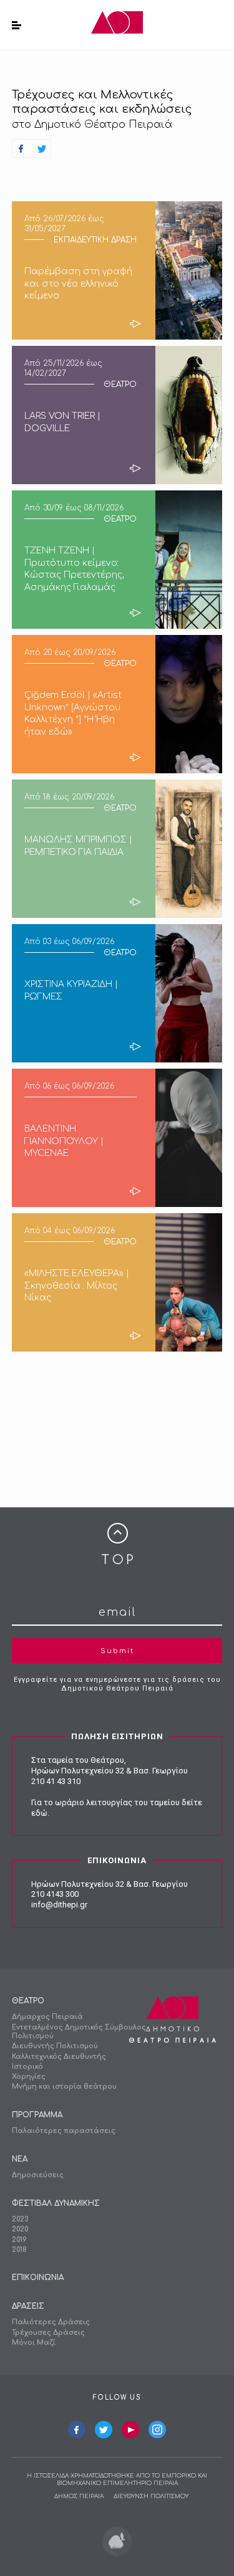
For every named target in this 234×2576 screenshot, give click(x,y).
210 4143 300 (55, 1894)
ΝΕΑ (20, 2159)
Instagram (157, 2430)
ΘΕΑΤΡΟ (28, 2001)
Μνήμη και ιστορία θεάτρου (64, 2087)
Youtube (130, 2430)
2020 (20, 2229)
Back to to (117, 1544)
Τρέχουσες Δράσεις (48, 2333)
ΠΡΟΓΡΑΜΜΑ (37, 2115)
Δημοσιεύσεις (38, 2175)
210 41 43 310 (56, 1781)
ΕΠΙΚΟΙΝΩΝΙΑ (38, 2278)
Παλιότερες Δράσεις (51, 2322)
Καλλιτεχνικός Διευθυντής (59, 2057)
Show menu (17, 25)
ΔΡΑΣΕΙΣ (28, 2306)
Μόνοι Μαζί (34, 2343)
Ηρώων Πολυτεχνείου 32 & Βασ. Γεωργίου (110, 1771)
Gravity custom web (117, 2541)
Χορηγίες (29, 2077)
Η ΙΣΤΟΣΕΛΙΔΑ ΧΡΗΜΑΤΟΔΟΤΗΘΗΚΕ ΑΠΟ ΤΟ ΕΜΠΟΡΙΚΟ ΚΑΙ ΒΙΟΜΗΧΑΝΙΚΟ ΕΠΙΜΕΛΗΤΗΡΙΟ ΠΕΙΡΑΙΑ (117, 2479)
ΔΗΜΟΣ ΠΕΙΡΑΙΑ (79, 2496)
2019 (19, 2240)
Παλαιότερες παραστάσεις (64, 2131)
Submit (117, 1651)
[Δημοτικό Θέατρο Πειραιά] (117, 25)
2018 (19, 2250)
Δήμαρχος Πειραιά (47, 2017)
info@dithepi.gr (59, 1905)
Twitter (104, 2430)
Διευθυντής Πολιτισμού (55, 2046)
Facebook (77, 2430)
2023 (20, 2219)
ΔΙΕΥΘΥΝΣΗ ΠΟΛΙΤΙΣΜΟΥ (151, 2496)
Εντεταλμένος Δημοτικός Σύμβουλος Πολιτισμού (79, 2032)
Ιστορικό (27, 2067)
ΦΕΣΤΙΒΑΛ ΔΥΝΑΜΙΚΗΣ (56, 2203)
